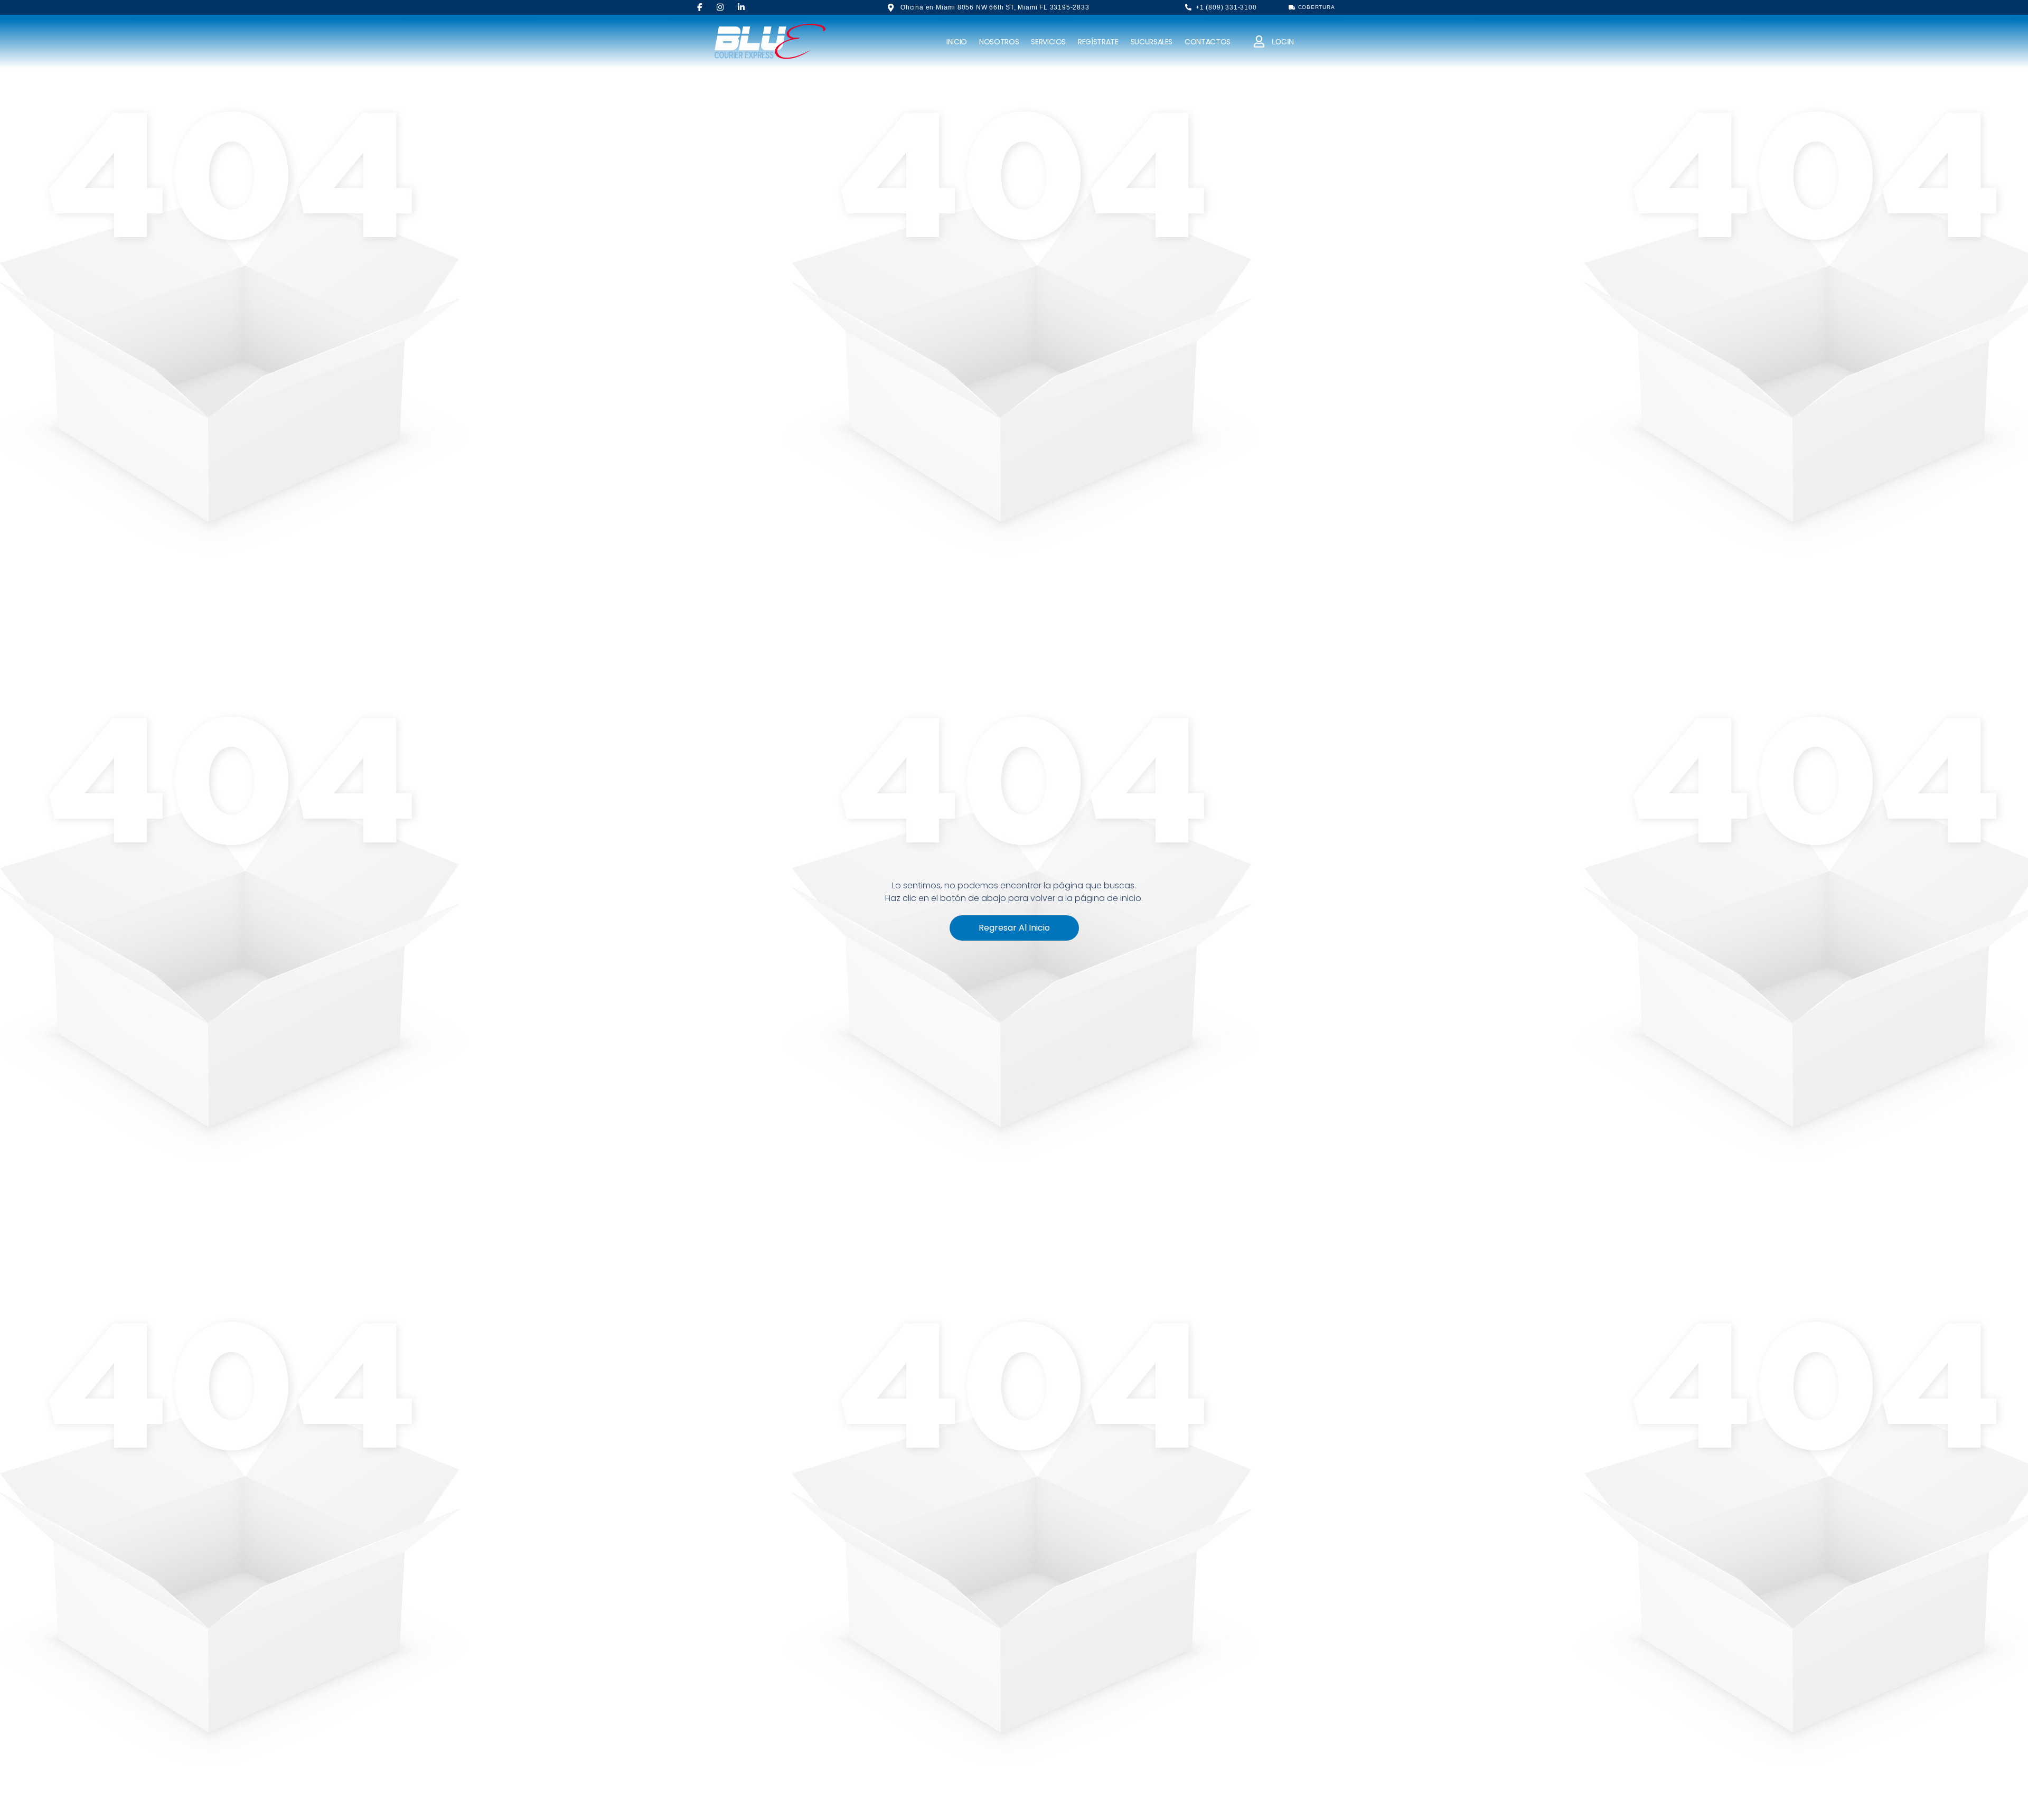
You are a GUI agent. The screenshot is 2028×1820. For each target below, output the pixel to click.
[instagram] (720, 7)
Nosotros (999, 42)
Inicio (957, 42)
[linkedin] (741, 7)
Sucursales (1152, 42)
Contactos (1208, 42)
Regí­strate (1098, 42)
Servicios (1048, 42)
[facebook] (700, 7)
